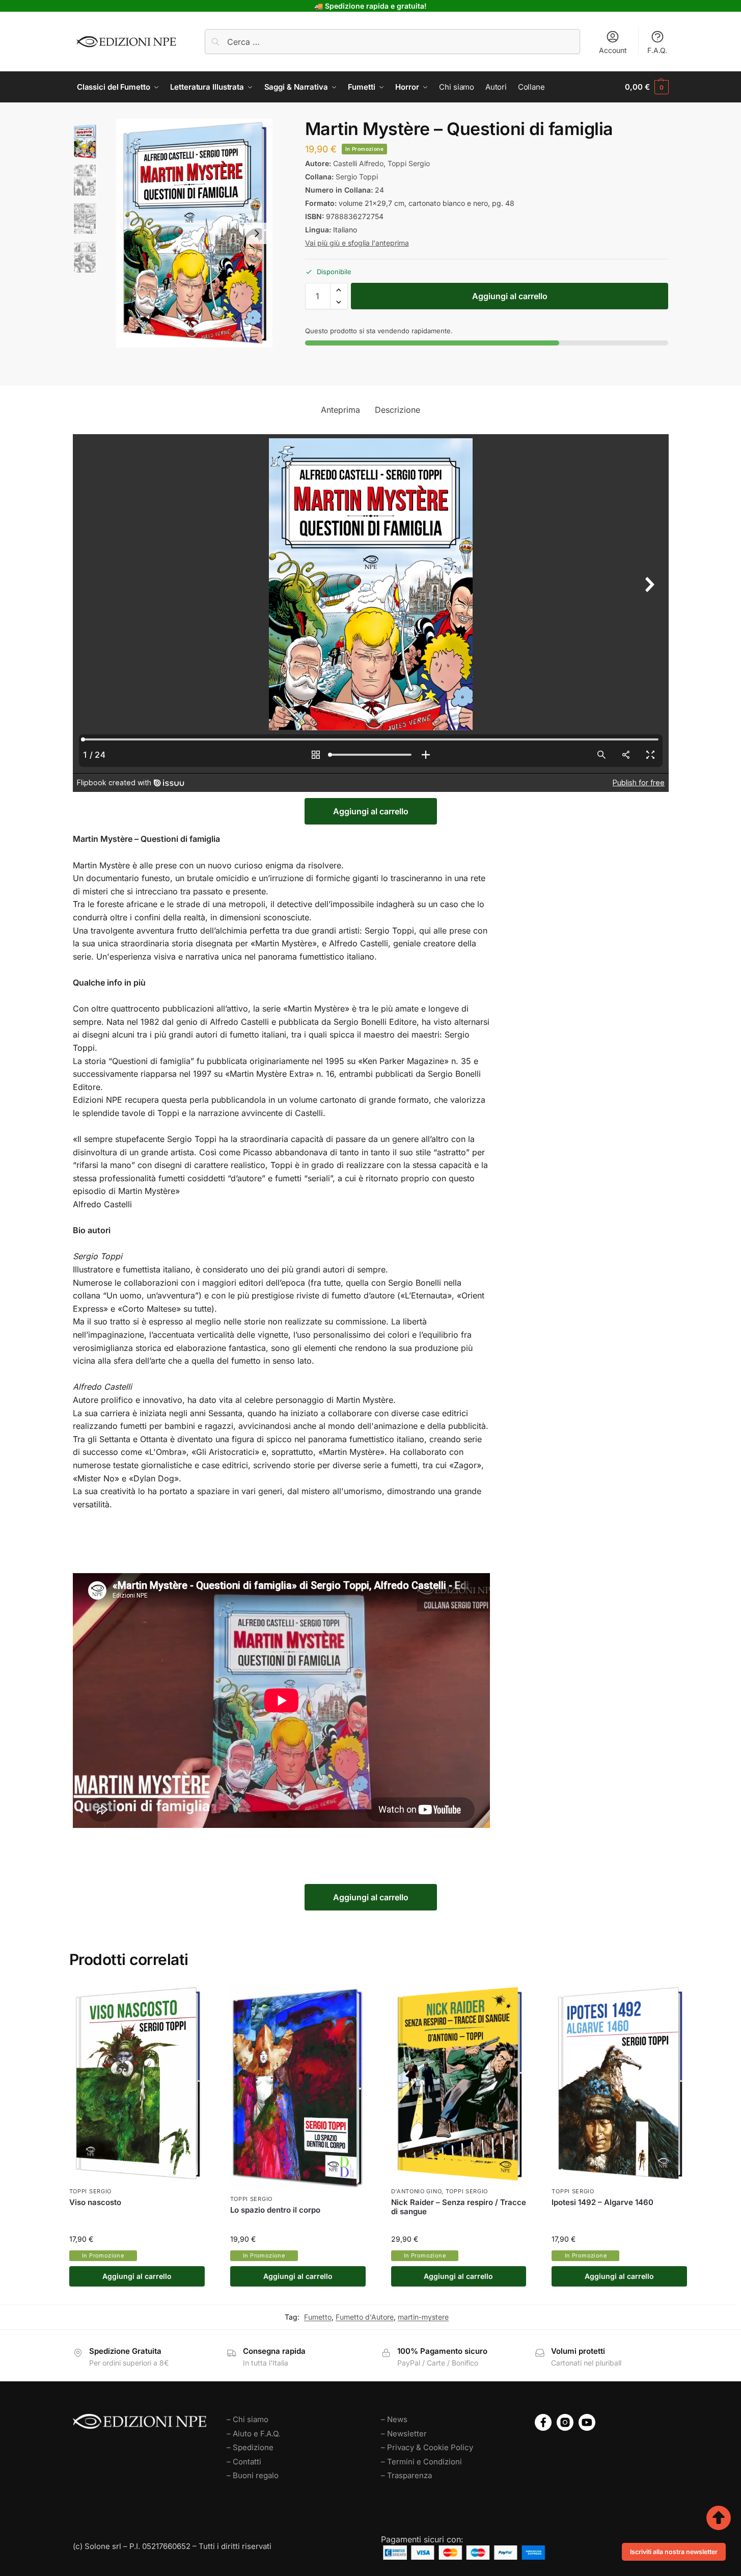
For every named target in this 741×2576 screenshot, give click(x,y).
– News (394, 2419)
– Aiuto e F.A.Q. (253, 2434)
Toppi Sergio (409, 163)
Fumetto (318, 2317)
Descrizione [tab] (397, 410)
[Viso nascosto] (137, 2083)
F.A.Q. (657, 50)
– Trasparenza (406, 2475)
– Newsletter (404, 2434)
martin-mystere (423, 2317)
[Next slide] (257, 233)
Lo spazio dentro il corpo (275, 2210)
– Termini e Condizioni (421, 2462)
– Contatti (244, 2462)
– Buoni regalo (253, 2475)
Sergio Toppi (357, 177)
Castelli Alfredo (358, 163)
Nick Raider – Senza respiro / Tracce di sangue (459, 2207)
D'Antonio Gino (417, 2191)
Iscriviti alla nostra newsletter (674, 2552)
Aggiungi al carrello (510, 296)
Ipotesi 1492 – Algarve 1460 (602, 2202)
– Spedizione (250, 2447)
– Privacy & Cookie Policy (427, 2447)
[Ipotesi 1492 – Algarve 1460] (619, 2083)
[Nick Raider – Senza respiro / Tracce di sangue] (459, 2083)
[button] (647, 87)
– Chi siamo (248, 2419)
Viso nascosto (95, 2202)
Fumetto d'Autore (365, 2317)
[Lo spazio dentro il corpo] (298, 2087)
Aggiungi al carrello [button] (137, 2276)
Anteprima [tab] (340, 410)
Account (613, 50)
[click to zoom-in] (194, 233)
